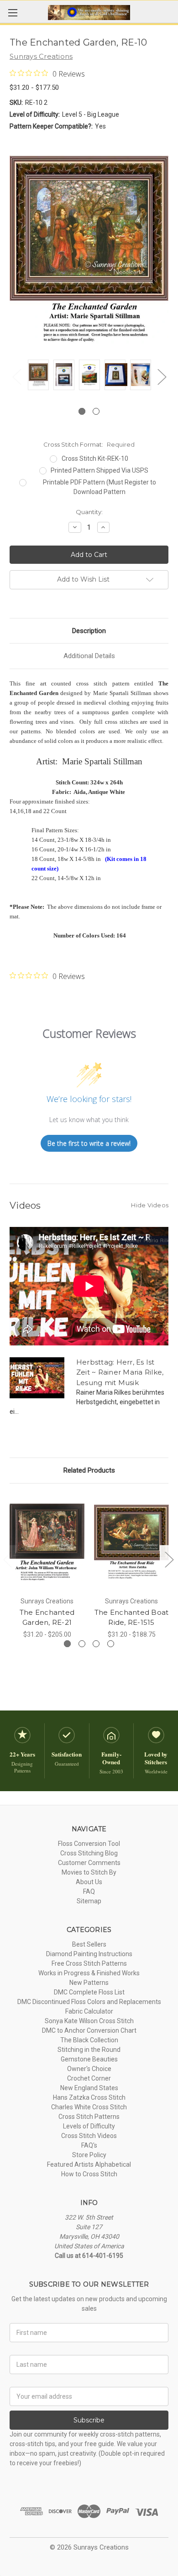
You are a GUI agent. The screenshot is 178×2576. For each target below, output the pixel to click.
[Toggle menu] (13, 13)
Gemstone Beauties (89, 2059)
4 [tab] (111, 1644)
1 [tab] (82, 411)
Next (162, 377)
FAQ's (89, 2145)
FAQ (89, 1891)
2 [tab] (96, 411)
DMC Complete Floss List (89, 1992)
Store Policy (89, 2155)
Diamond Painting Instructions (89, 1954)
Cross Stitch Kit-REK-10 (95, 459)
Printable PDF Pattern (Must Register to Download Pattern (99, 487)
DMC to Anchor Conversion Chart (89, 2030)
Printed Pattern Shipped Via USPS (99, 470)
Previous (16, 377)
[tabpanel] (38, 376)
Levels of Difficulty (89, 2126)
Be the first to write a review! (89, 1143)
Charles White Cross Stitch (89, 2107)
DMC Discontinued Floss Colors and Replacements (89, 2002)
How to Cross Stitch (89, 2174)
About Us (89, 1882)
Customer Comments (89, 1863)
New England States (89, 2088)
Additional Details (89, 656)
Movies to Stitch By (89, 1872)
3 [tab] (96, 1644)
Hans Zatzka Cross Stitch (89, 2097)
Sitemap (89, 1901)
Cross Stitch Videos (89, 2136)
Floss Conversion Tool (89, 1844)
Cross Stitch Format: (89, 444)
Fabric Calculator (89, 2011)
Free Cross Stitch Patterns (89, 1963)
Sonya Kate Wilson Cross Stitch (89, 2021)
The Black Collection (89, 2040)
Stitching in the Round (89, 2050)
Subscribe (89, 2420)
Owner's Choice (89, 2069)
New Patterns (89, 1983)
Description (89, 631)
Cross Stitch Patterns (89, 2117)
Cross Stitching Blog (89, 1853)
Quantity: (89, 512)
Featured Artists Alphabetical (89, 2164)
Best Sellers (89, 1944)
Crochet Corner (89, 2078)
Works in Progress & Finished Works (89, 1973)
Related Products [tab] (89, 1470)
